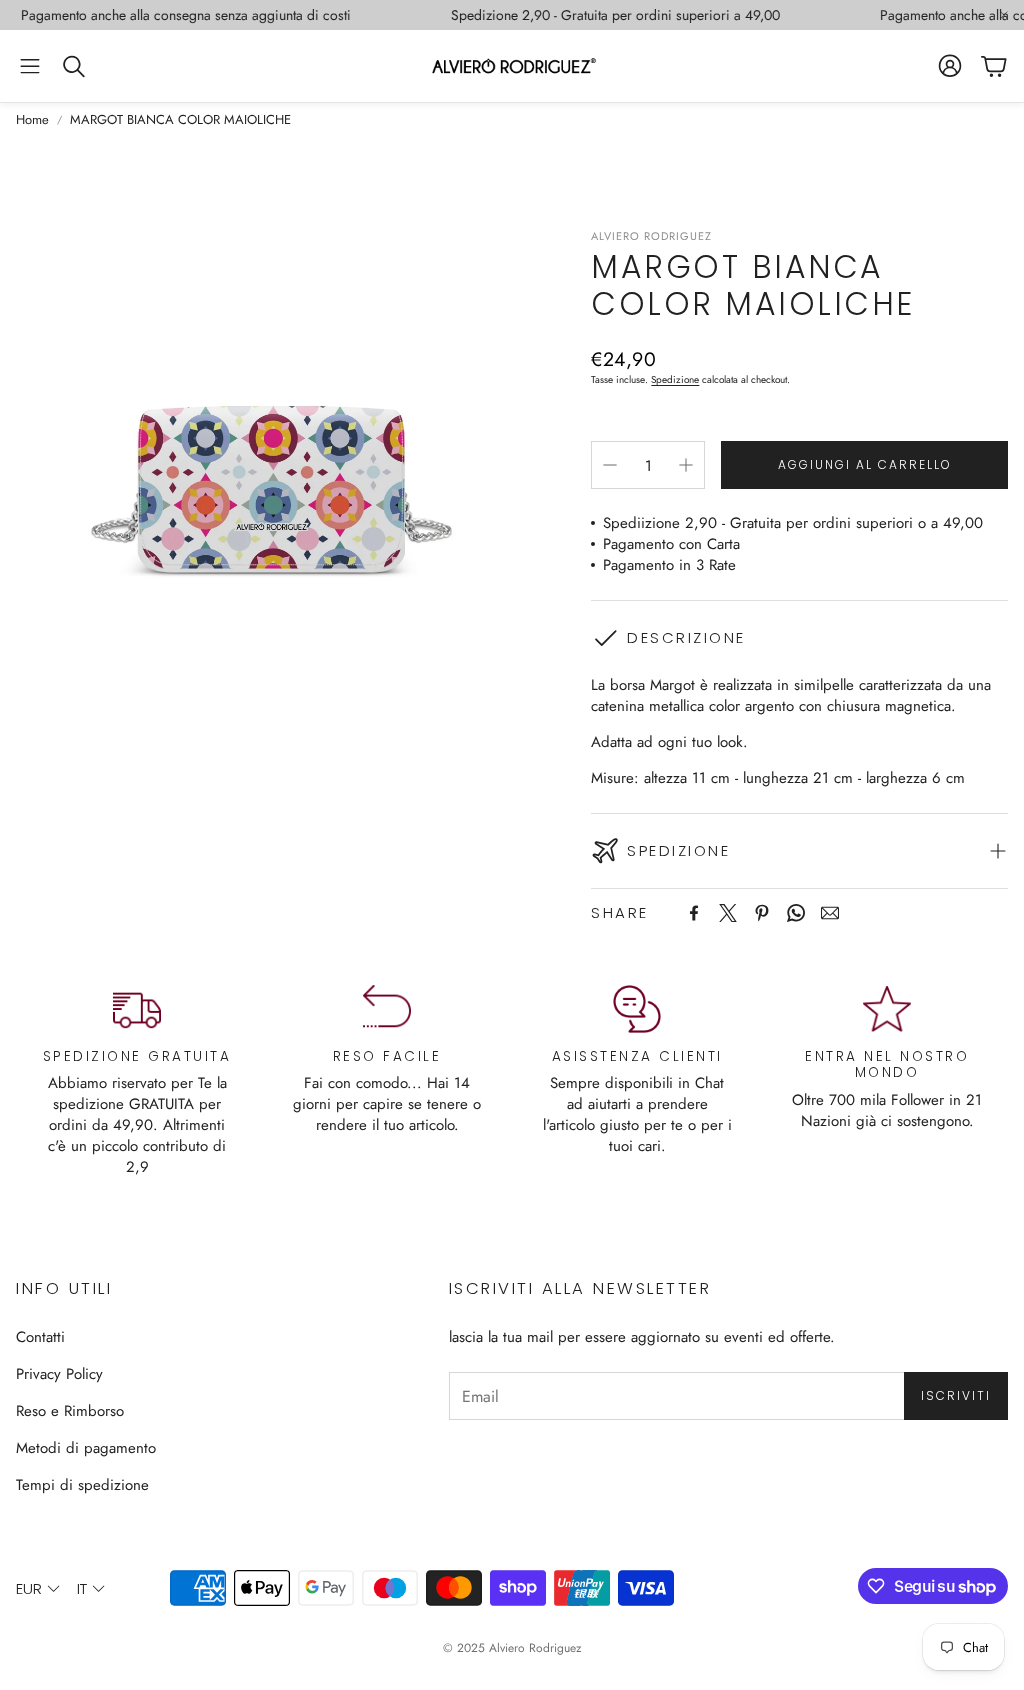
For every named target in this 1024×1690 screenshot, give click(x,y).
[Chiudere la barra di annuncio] (1004, 15)
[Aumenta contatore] (686, 465)
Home (32, 120)
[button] (30, 66)
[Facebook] (694, 913)
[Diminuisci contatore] (610, 465)
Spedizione (675, 379)
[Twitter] (728, 913)
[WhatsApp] (796, 913)
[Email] (830, 913)
